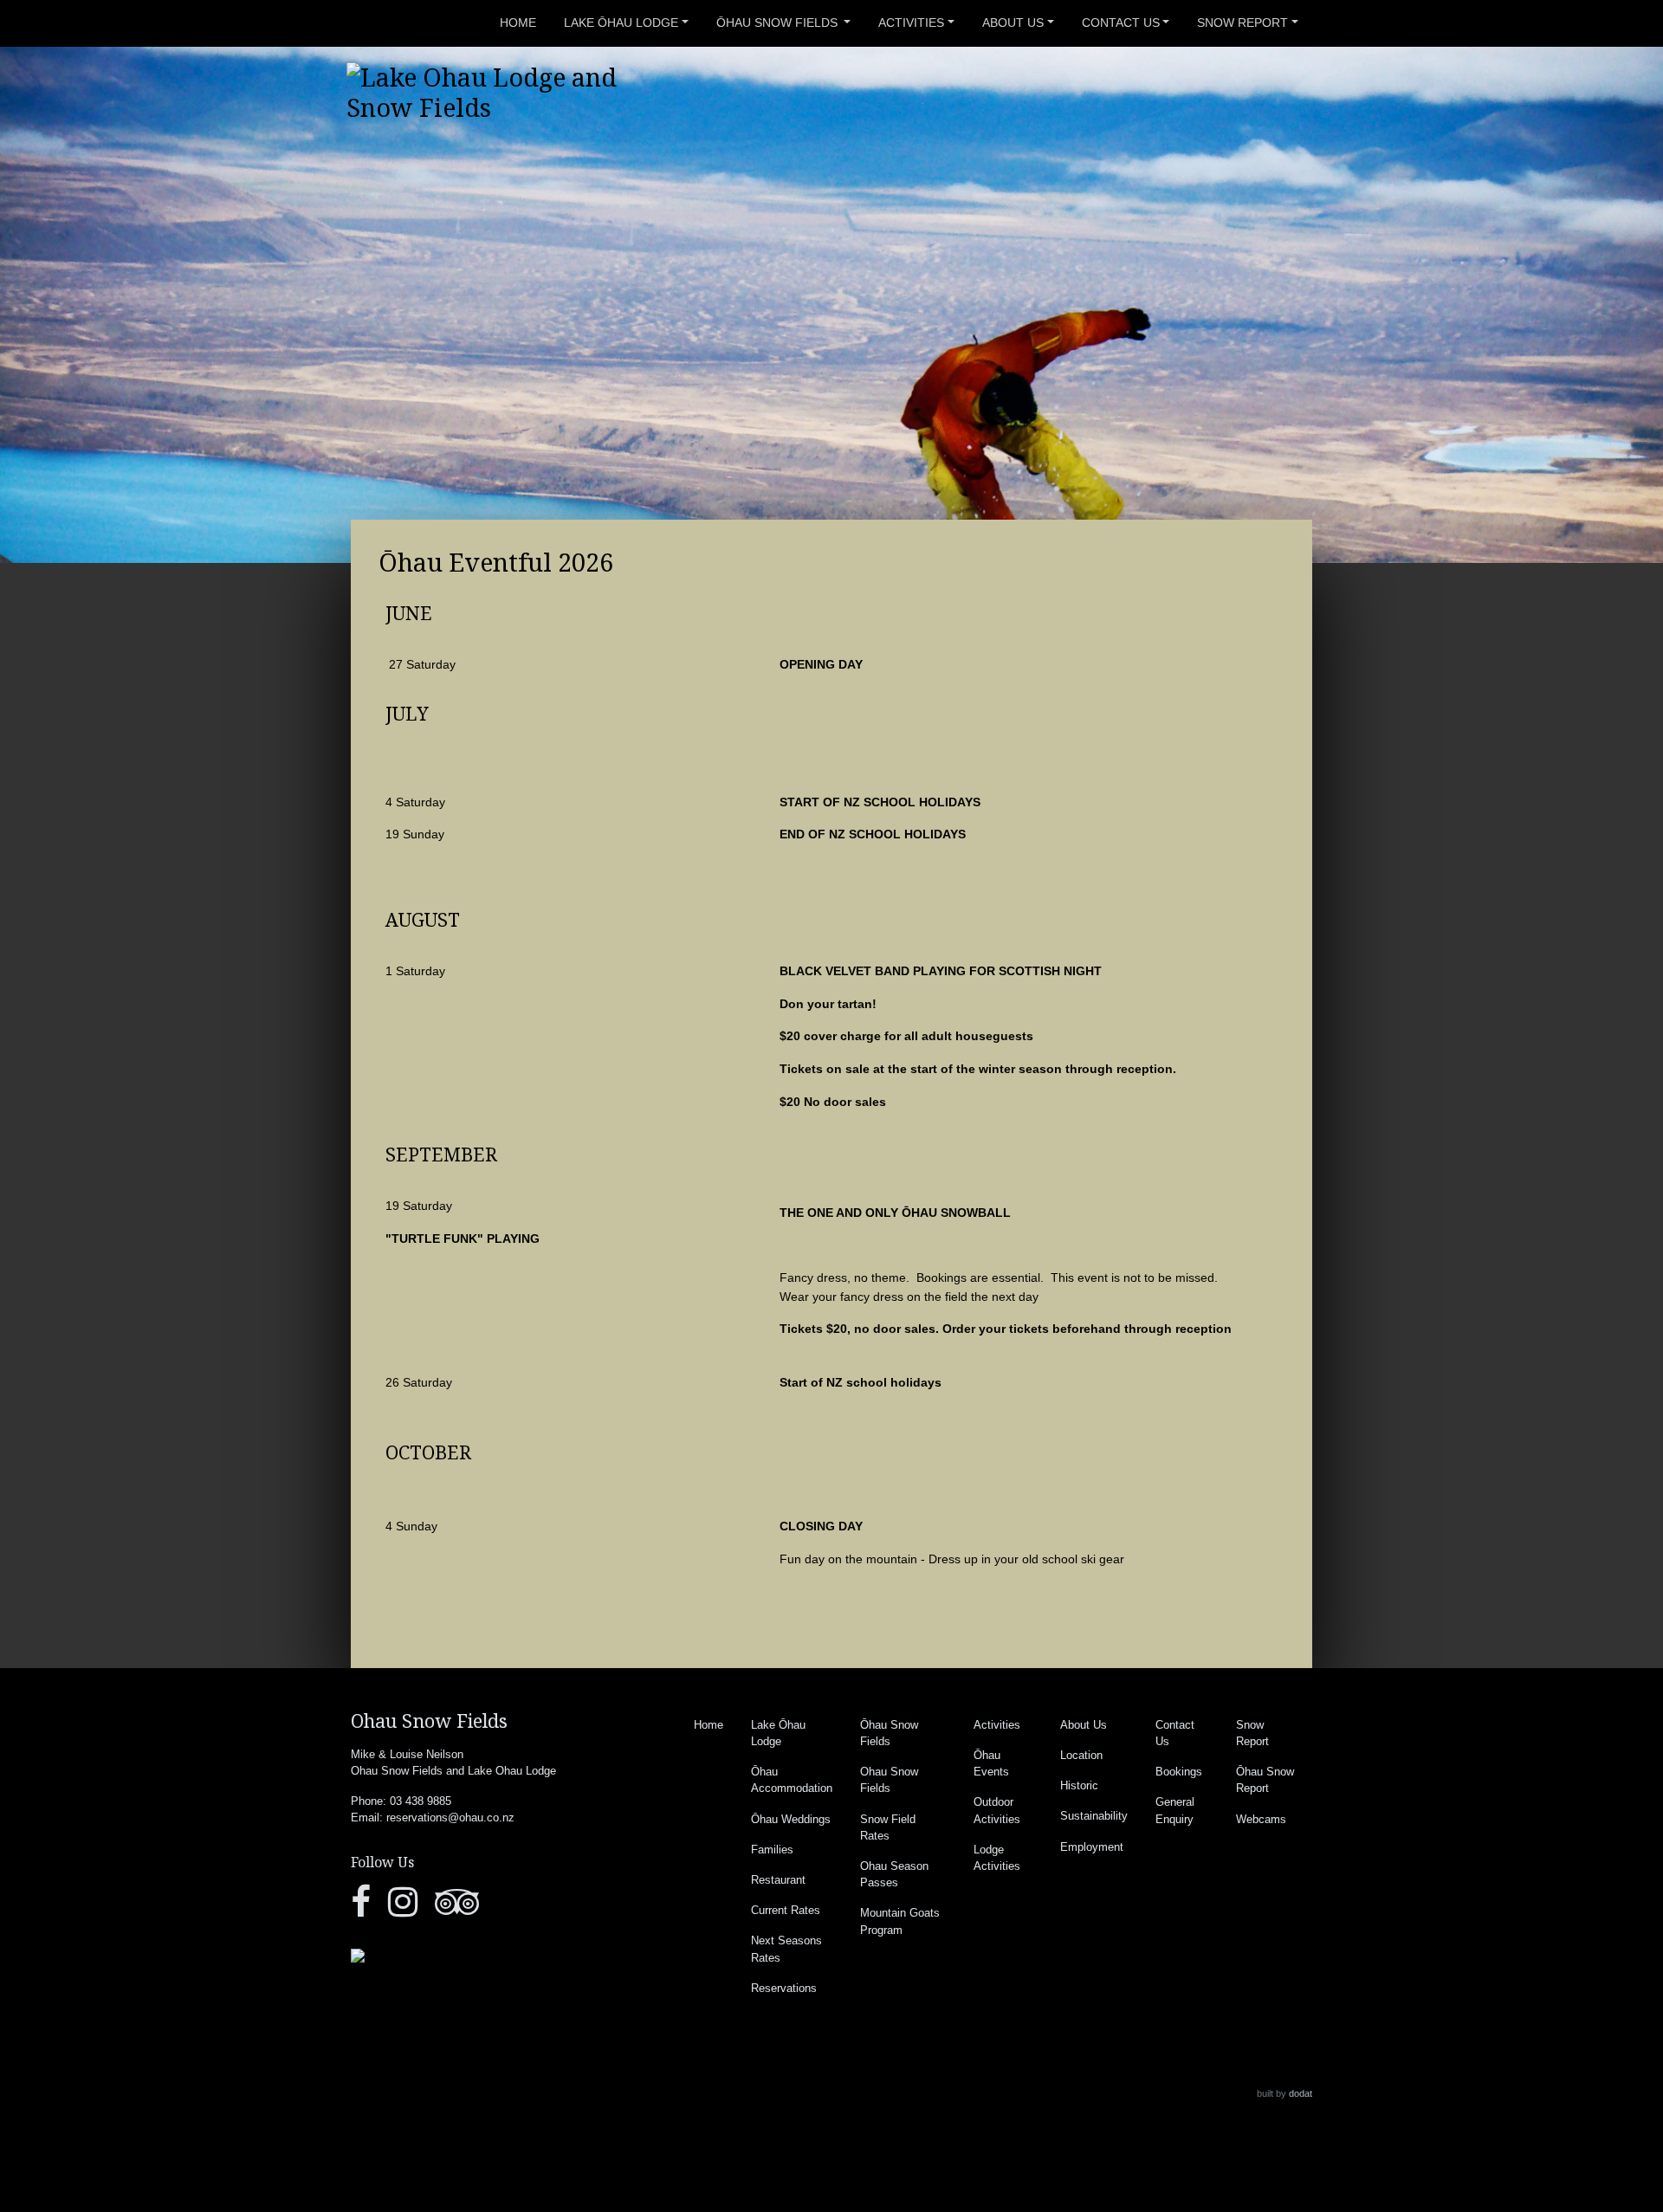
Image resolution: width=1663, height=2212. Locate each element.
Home (518, 23)
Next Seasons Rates (786, 1949)
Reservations (784, 1988)
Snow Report (1242, 23)
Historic (1079, 1785)
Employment (1092, 1847)
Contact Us (1121, 23)
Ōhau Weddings (791, 1819)
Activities (911, 23)
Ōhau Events (991, 1763)
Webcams (1261, 1819)
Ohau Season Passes (894, 1874)
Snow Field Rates (888, 1827)
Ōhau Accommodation (792, 1780)
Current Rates (786, 1910)
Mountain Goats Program (900, 1921)
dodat (1301, 2093)
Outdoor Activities (997, 1810)
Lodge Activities (997, 1858)
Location (1081, 1755)
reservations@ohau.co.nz (450, 1817)
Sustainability (1094, 1816)
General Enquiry (1175, 1810)
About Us (1013, 23)
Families (772, 1850)
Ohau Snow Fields (889, 1780)
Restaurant (778, 1880)
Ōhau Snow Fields (779, 23)
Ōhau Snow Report (1265, 1780)
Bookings (1179, 1772)
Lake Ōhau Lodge (621, 23)
